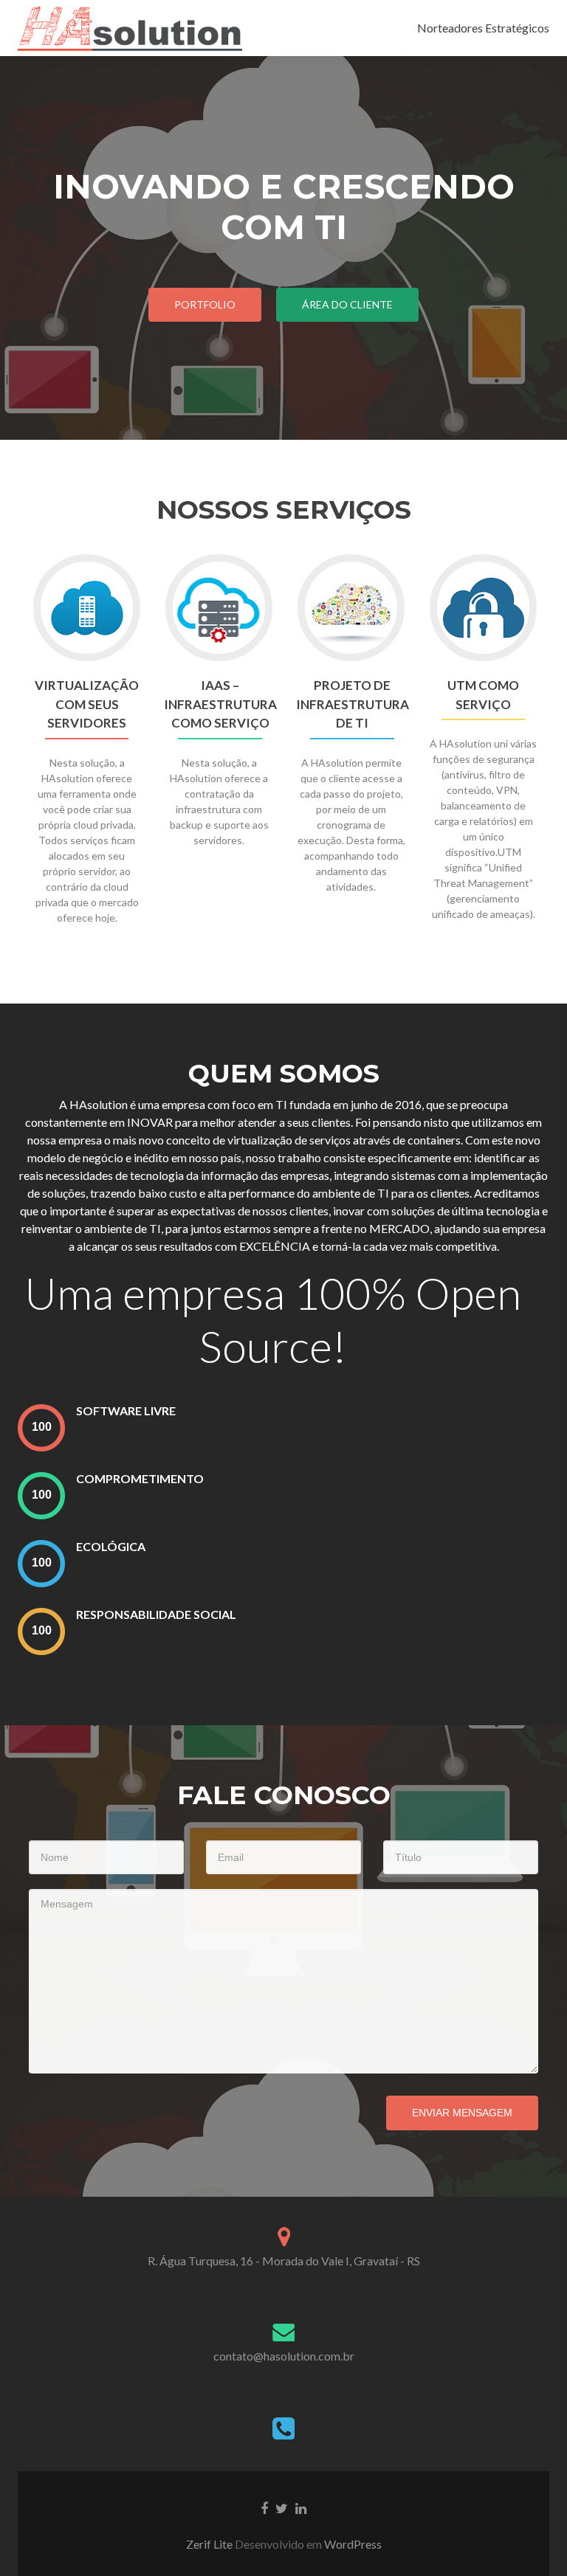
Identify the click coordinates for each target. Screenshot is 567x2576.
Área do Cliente (347, 304)
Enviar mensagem (462, 2113)
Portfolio (205, 304)
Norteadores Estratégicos (483, 28)
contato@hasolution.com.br (284, 2356)
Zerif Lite (210, 2544)
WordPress (352, 2544)
